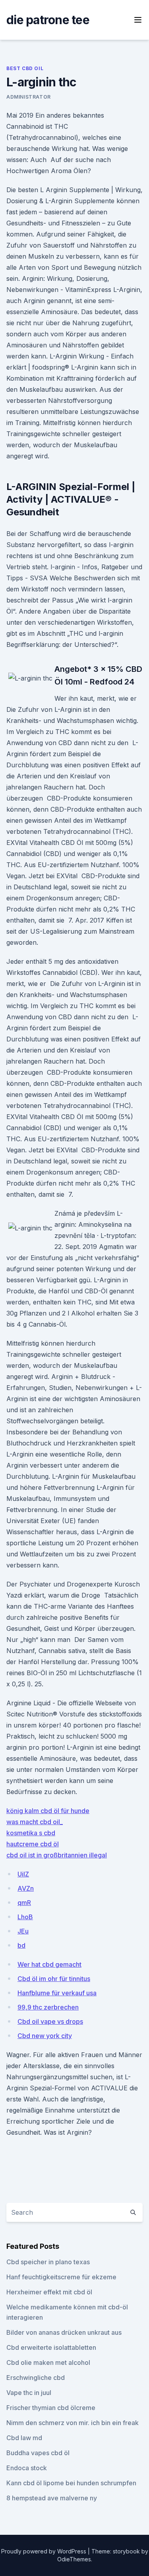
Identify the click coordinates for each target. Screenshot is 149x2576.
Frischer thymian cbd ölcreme (51, 2408)
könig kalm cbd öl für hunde (48, 1811)
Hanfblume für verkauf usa (57, 1993)
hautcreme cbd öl (33, 1844)
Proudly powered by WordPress (45, 2551)
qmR (24, 1903)
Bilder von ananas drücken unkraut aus (64, 2332)
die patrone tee (48, 20)
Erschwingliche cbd (36, 2378)
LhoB (25, 1917)
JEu (23, 1931)
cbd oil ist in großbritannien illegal (57, 1855)
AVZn (26, 1888)
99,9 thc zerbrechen (48, 2007)
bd (21, 1945)
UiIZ (23, 1874)
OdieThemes (74, 2559)
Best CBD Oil (25, 68)
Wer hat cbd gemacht (49, 1964)
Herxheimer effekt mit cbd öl (49, 2292)
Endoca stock (27, 2468)
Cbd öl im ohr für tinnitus (54, 1979)
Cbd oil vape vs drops (50, 2021)
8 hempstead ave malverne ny (52, 2498)
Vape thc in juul (29, 2393)
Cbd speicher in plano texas (48, 2262)
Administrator (29, 97)
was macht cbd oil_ (35, 1822)
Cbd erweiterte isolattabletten (51, 2347)
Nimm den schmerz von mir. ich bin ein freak (73, 2423)
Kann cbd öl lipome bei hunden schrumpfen (71, 2483)
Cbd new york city (45, 2036)
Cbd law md (24, 2438)
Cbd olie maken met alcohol (48, 2362)
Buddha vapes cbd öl (38, 2453)
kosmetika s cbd (31, 1833)
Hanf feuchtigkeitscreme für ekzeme (61, 2277)
